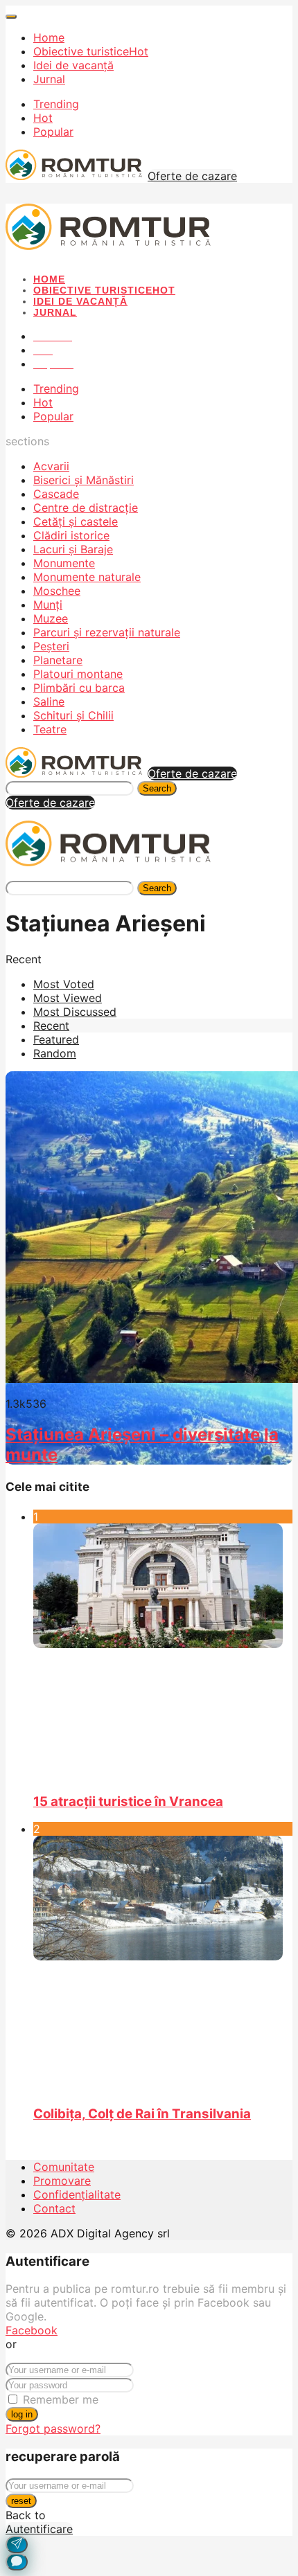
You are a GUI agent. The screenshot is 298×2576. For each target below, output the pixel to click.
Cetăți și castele (76, 521)
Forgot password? (53, 2429)
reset (21, 2501)
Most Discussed (75, 1012)
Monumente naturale (87, 577)
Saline (49, 701)
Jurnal (49, 79)
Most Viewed (68, 998)
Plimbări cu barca (79, 688)
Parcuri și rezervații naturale (107, 632)
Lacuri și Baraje (73, 549)
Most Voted (64, 984)
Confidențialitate (77, 2194)
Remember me (61, 2399)
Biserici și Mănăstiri (84, 480)
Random (55, 1053)
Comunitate (64, 2167)
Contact (54, 2208)
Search (157, 788)
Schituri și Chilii (73, 715)
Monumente (64, 563)
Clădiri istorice (71, 535)
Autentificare (39, 2529)
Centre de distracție (86, 508)
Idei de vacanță (73, 65)
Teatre (50, 729)
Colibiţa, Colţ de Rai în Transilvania (142, 2114)
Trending (56, 104)
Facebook (32, 2330)
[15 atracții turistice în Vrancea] (163, 1652)
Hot (43, 118)
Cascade (56, 494)
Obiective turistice (91, 51)
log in (22, 2414)
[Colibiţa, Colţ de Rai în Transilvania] (163, 1964)
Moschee (57, 591)
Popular (53, 132)
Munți (48, 605)
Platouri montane (78, 674)
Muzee (51, 618)
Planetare (58, 660)
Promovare (62, 2181)
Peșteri (51, 646)
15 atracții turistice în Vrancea (128, 1801)
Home (49, 37)
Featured (56, 1039)
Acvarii (51, 466)
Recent (51, 1026)
